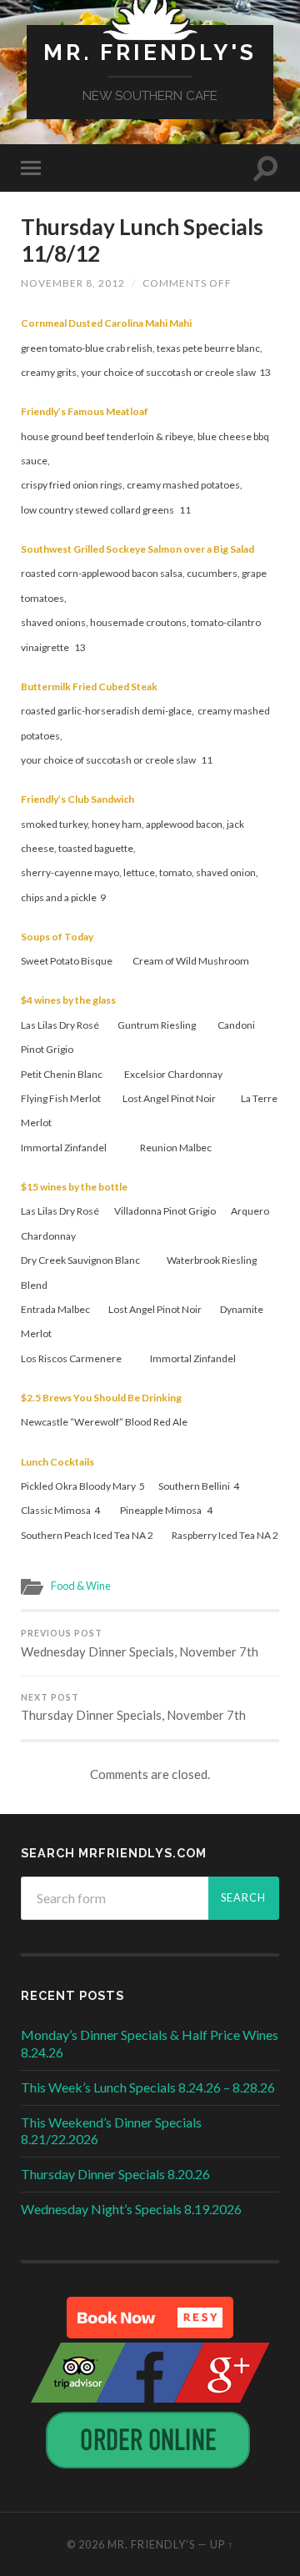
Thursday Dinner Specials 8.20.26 (115, 2174)
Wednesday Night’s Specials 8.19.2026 (131, 2209)
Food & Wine (81, 1586)
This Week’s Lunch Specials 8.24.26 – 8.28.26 (148, 2087)
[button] (150, 2318)
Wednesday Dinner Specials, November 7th (140, 1644)
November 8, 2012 (73, 283)
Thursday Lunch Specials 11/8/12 (142, 240)
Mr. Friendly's (150, 52)
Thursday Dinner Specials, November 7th (133, 1708)
